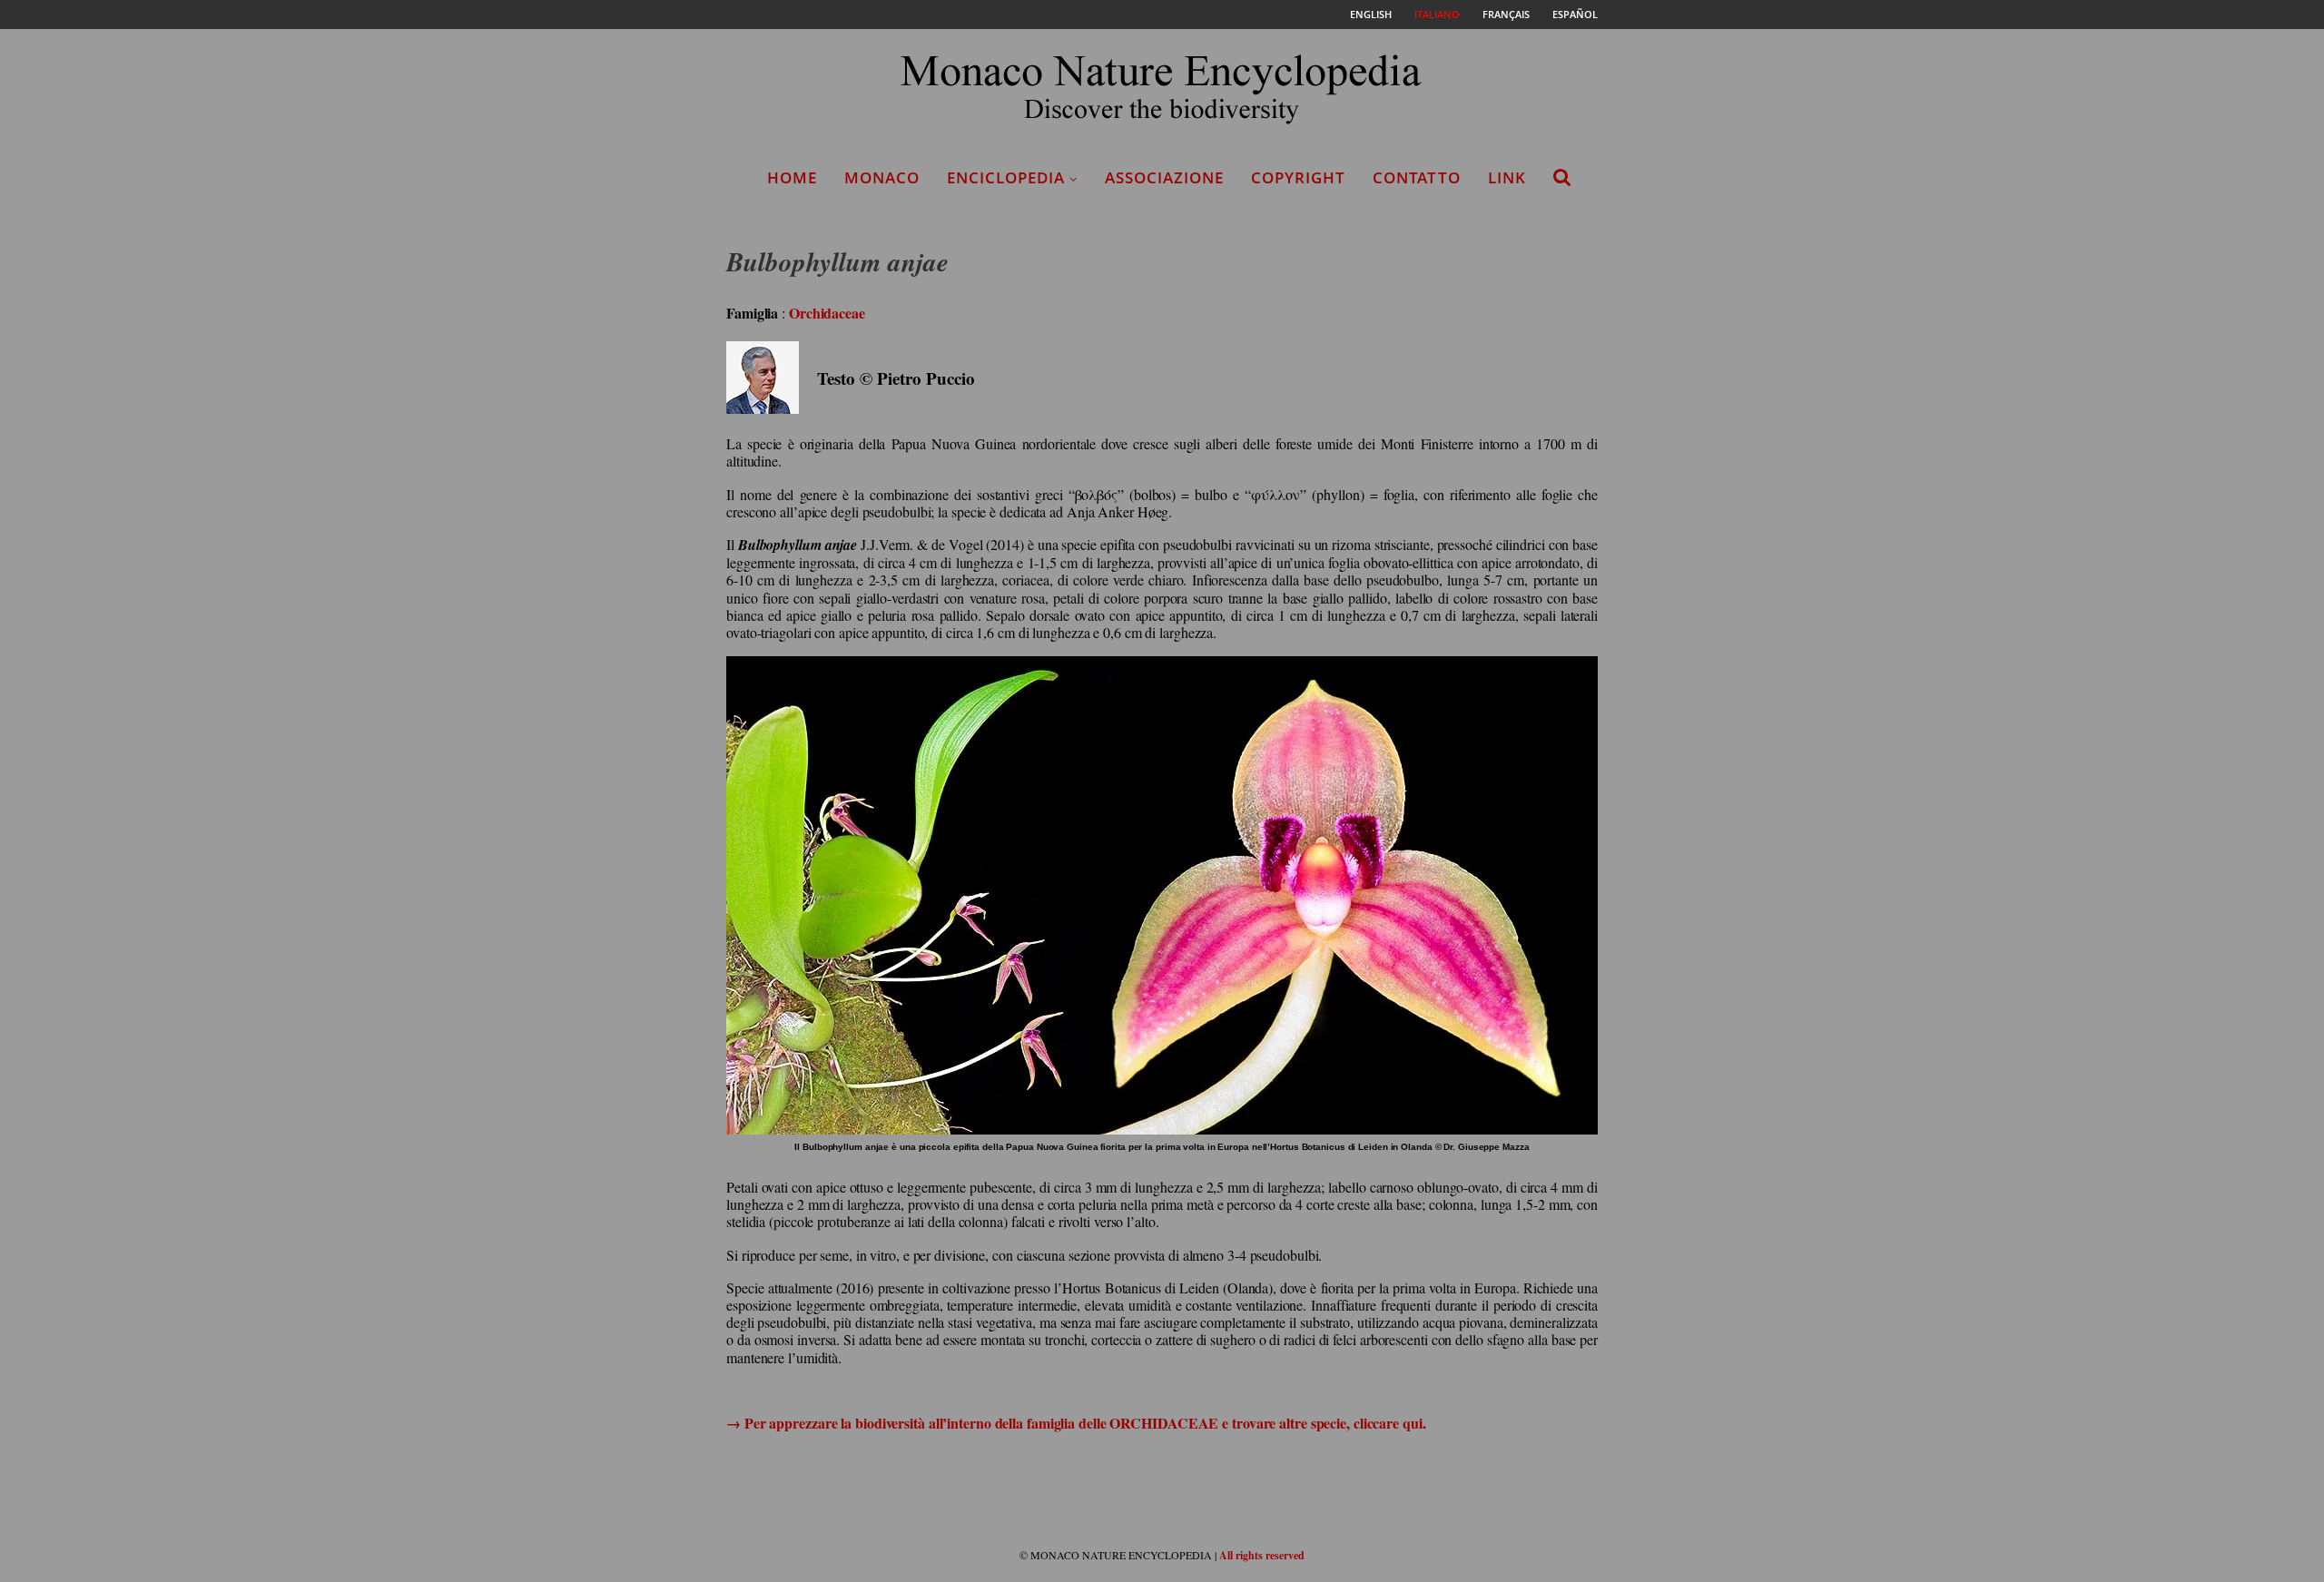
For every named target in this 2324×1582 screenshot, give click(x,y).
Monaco (882, 177)
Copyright (1298, 177)
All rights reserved (1262, 1555)
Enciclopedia (1006, 177)
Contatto (1417, 177)
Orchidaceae (827, 313)
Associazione (1164, 177)
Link (1507, 177)
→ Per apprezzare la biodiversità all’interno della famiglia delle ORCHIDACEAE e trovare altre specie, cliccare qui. (1076, 1423)
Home (792, 177)
